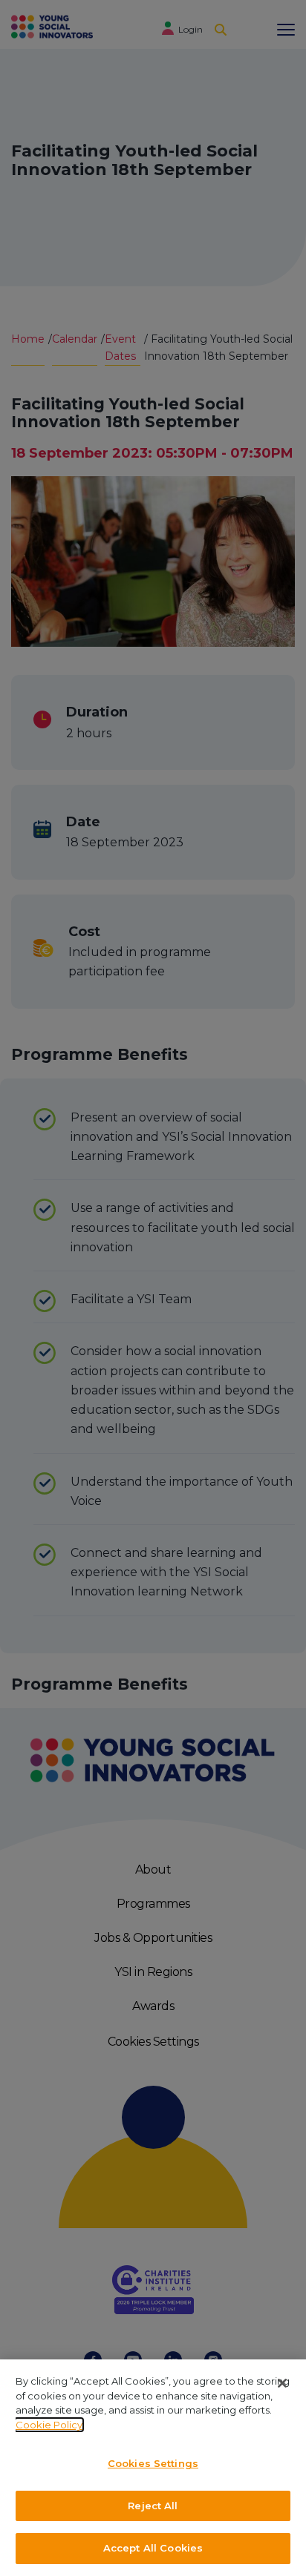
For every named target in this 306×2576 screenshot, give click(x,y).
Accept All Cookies (153, 2548)
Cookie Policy (49, 2425)
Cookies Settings (153, 2463)
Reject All (153, 2506)
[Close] (282, 2383)
